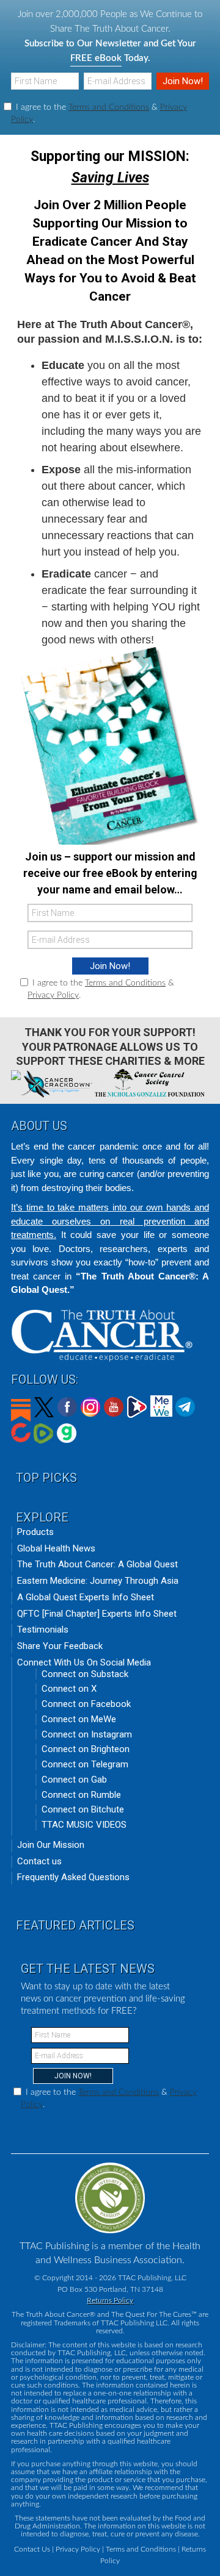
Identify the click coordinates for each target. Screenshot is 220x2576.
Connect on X (69, 1689)
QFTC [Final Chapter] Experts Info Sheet (97, 1614)
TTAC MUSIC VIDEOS (84, 1825)
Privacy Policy (53, 995)
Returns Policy (110, 2300)
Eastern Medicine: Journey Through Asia (98, 1581)
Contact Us (32, 2549)
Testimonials (43, 1630)
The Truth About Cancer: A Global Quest (97, 1564)
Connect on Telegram (85, 1764)
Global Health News (56, 1548)
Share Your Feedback (60, 1646)
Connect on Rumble (81, 1795)
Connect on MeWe (79, 1719)
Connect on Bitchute (83, 1809)
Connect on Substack (85, 1674)
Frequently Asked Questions (73, 1877)
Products (35, 1532)
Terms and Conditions (109, 107)
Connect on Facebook (86, 1704)
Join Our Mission (51, 1845)
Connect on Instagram (87, 1734)
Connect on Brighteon (86, 1749)
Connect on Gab (74, 1780)
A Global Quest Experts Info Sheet (86, 1597)
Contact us (39, 1861)
